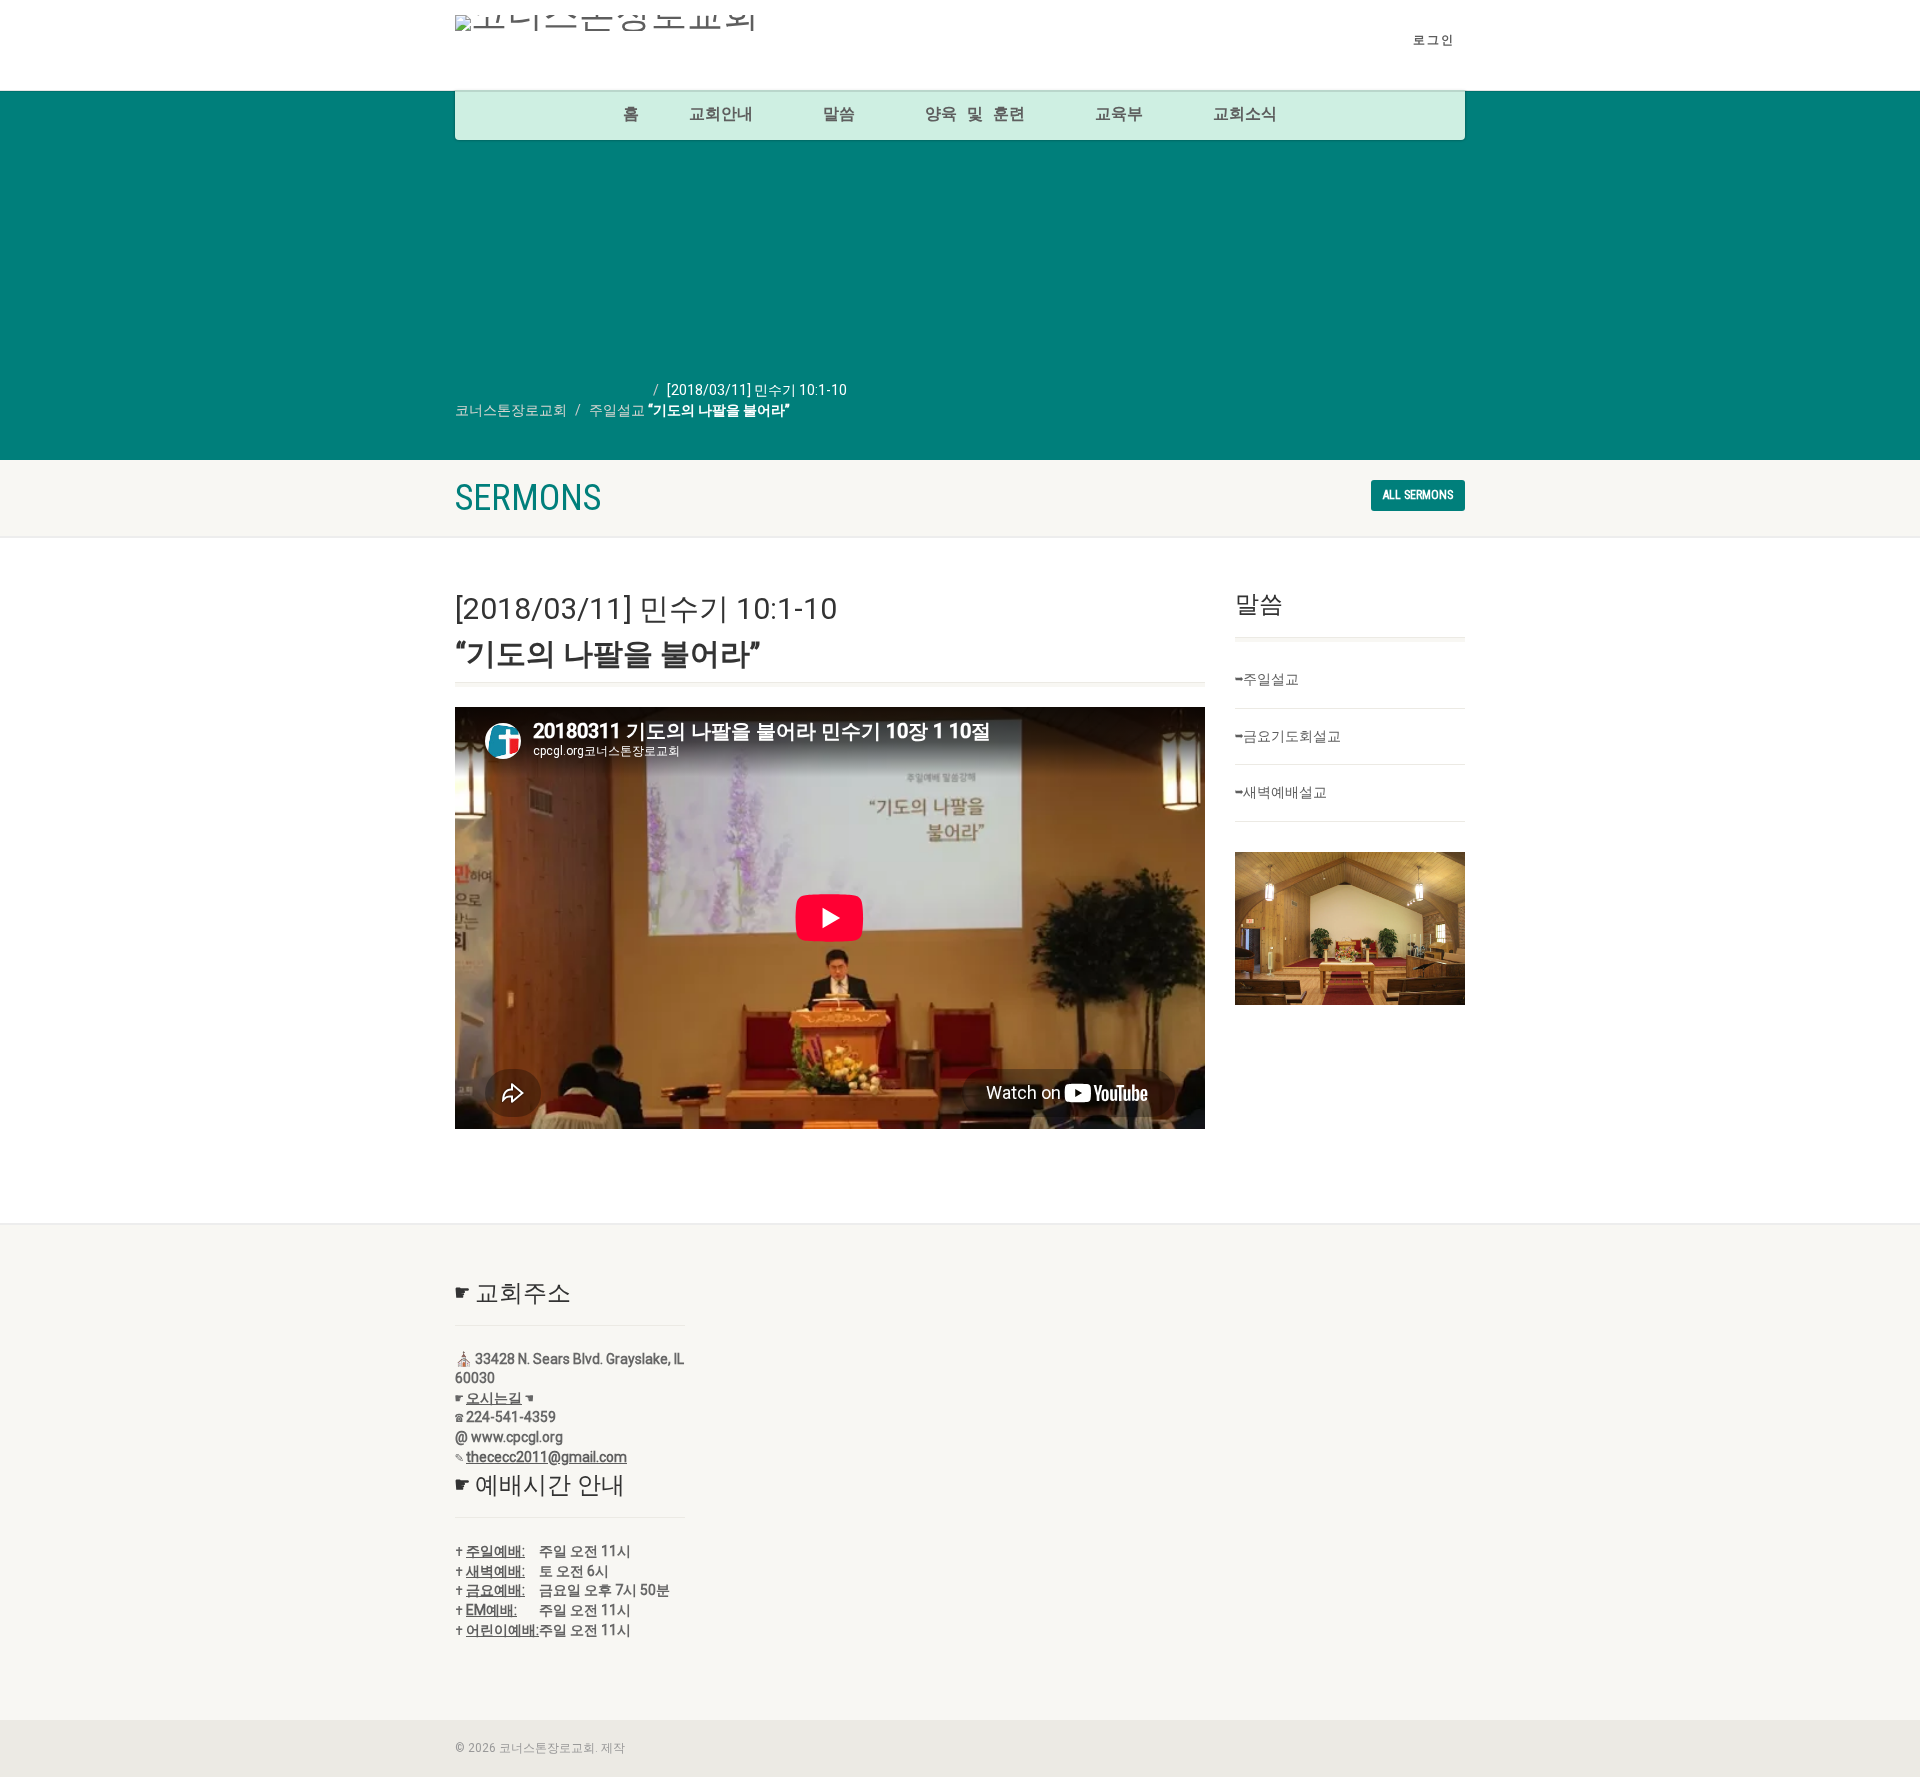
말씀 (839, 115)
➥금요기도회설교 (1288, 736)
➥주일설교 (1267, 679)
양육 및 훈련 (975, 115)
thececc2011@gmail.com (546, 1457)
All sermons (1418, 495)
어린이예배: (502, 1630)
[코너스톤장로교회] (613, 23)
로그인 (1434, 40)
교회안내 (721, 115)
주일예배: (495, 1551)
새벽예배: (495, 1571)
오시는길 (494, 1398)
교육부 (1119, 115)
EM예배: (491, 1610)
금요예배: (495, 1590)
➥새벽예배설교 (1281, 792)
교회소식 (1245, 115)
